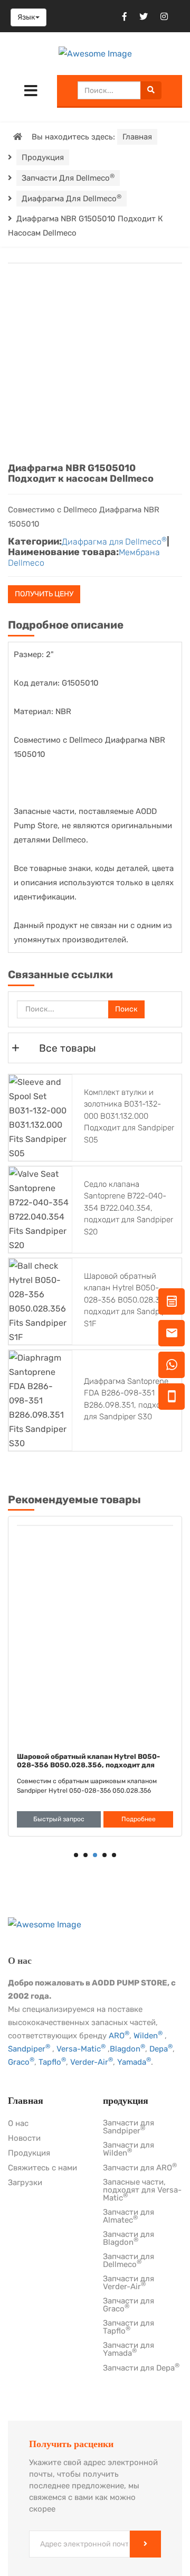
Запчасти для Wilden (129, 2149)
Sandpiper (29, 2049)
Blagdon (127, 2049)
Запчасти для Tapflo (129, 2327)
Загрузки (25, 2183)
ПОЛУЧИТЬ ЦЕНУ (44, 594)
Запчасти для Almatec (129, 2217)
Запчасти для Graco (129, 2305)
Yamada (134, 2062)
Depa (161, 2049)
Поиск (126, 1009)
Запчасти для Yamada (129, 2350)
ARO (119, 2036)
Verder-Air (92, 2062)
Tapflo (52, 2062)
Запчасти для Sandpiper (129, 2127)
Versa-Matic (81, 2049)
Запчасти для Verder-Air (129, 2283)
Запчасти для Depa (141, 2368)
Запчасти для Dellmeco (68, 178)
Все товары (68, 1048)
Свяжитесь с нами (42, 2168)
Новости (24, 2139)
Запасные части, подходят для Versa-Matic (142, 2190)
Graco (21, 2062)
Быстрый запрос (59, 1819)
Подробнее (139, 1819)
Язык (26, 17)
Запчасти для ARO (140, 2168)
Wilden (148, 2036)
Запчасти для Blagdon (129, 2239)
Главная (137, 137)
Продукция (43, 157)
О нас (18, 2124)
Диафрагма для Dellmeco (72, 198)
